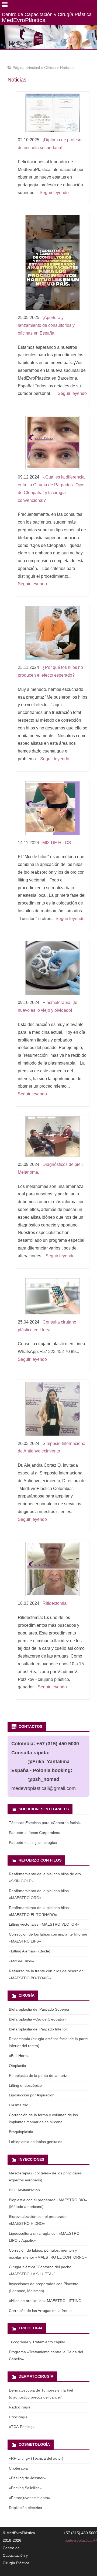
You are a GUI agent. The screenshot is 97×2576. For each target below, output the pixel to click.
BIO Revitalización (24, 2190)
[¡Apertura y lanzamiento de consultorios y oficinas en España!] (53, 264)
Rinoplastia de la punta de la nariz (38, 2075)
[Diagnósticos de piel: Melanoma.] (53, 1138)
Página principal (26, 68)
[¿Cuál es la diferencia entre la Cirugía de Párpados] (53, 444)
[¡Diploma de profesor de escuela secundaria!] (53, 114)
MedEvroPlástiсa (47, 17)
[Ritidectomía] (53, 1570)
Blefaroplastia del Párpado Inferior (38, 2029)
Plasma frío (19, 2105)
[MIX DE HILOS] (53, 809)
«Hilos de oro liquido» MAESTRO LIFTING (45, 2301)
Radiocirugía (20, 2407)
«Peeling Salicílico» (25, 2488)
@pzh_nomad (43, 1779)
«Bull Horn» (19, 2056)
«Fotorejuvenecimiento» (30, 2498)
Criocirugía (18, 2417)
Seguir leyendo (54, 193)
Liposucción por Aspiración (32, 2095)
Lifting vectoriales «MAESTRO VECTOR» (44, 1924)
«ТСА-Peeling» (22, 2427)
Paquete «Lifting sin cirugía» (33, 1843)
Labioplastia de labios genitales (36, 2142)
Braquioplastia (21, 2132)
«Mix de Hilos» (21, 1961)
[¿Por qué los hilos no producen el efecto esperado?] (53, 634)
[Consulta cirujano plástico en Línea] (53, 1298)
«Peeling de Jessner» (27, 2478)
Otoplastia (18, 2066)
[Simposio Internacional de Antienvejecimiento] (53, 1410)
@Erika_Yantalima (48, 1762)
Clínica (50, 68)
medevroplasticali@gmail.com (44, 1788)
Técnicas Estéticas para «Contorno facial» (45, 1823)
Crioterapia (18, 2468)
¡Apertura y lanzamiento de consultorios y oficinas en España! (46, 325)
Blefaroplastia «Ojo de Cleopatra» (38, 2019)
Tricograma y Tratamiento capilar (37, 2342)
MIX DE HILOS (57, 843)
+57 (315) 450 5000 (58, 1744)
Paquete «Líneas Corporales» (34, 1833)
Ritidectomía (55, 1603)
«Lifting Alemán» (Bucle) (30, 1951)
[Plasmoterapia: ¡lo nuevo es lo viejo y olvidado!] (53, 969)
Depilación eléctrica (25, 2508)
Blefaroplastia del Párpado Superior (39, 2009)
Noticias (67, 68)
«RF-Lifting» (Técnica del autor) (36, 2458)
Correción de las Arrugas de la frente (40, 2311)
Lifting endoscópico (25, 2085)
